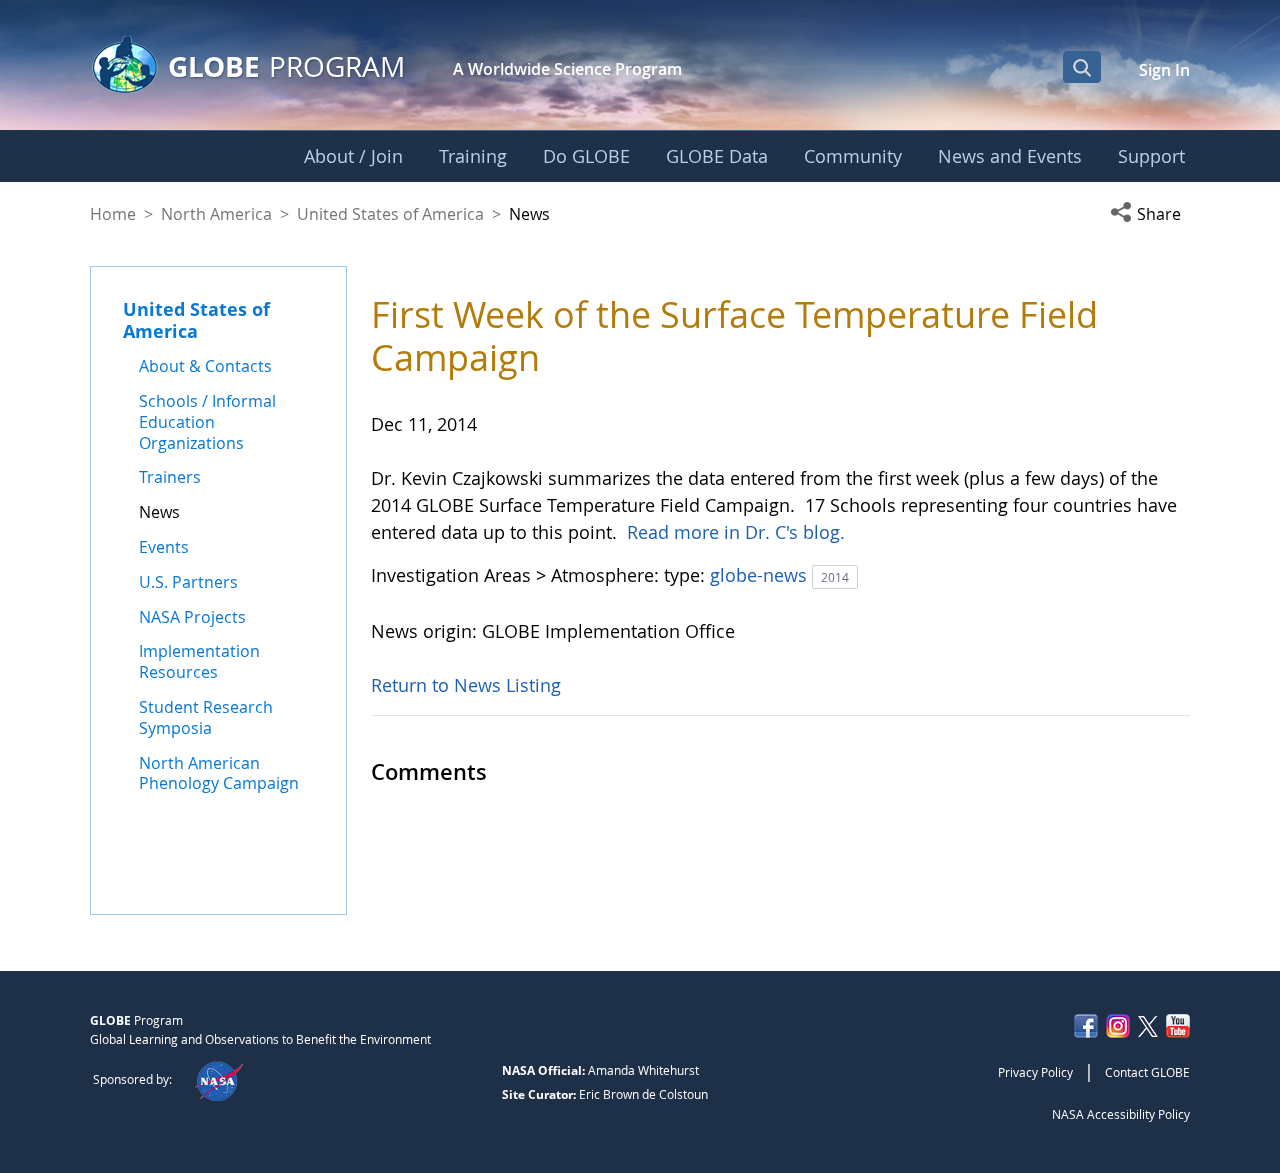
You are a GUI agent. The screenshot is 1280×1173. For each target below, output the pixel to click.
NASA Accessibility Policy (1121, 1114)
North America (216, 214)
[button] (1150, 214)
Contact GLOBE (1147, 1072)
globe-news (761, 575)
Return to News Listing (466, 685)
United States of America (390, 214)
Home (113, 214)
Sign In (1164, 70)
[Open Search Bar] (1082, 67)
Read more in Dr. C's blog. (736, 532)
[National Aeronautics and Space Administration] (218, 1079)
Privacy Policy (1035, 1072)
